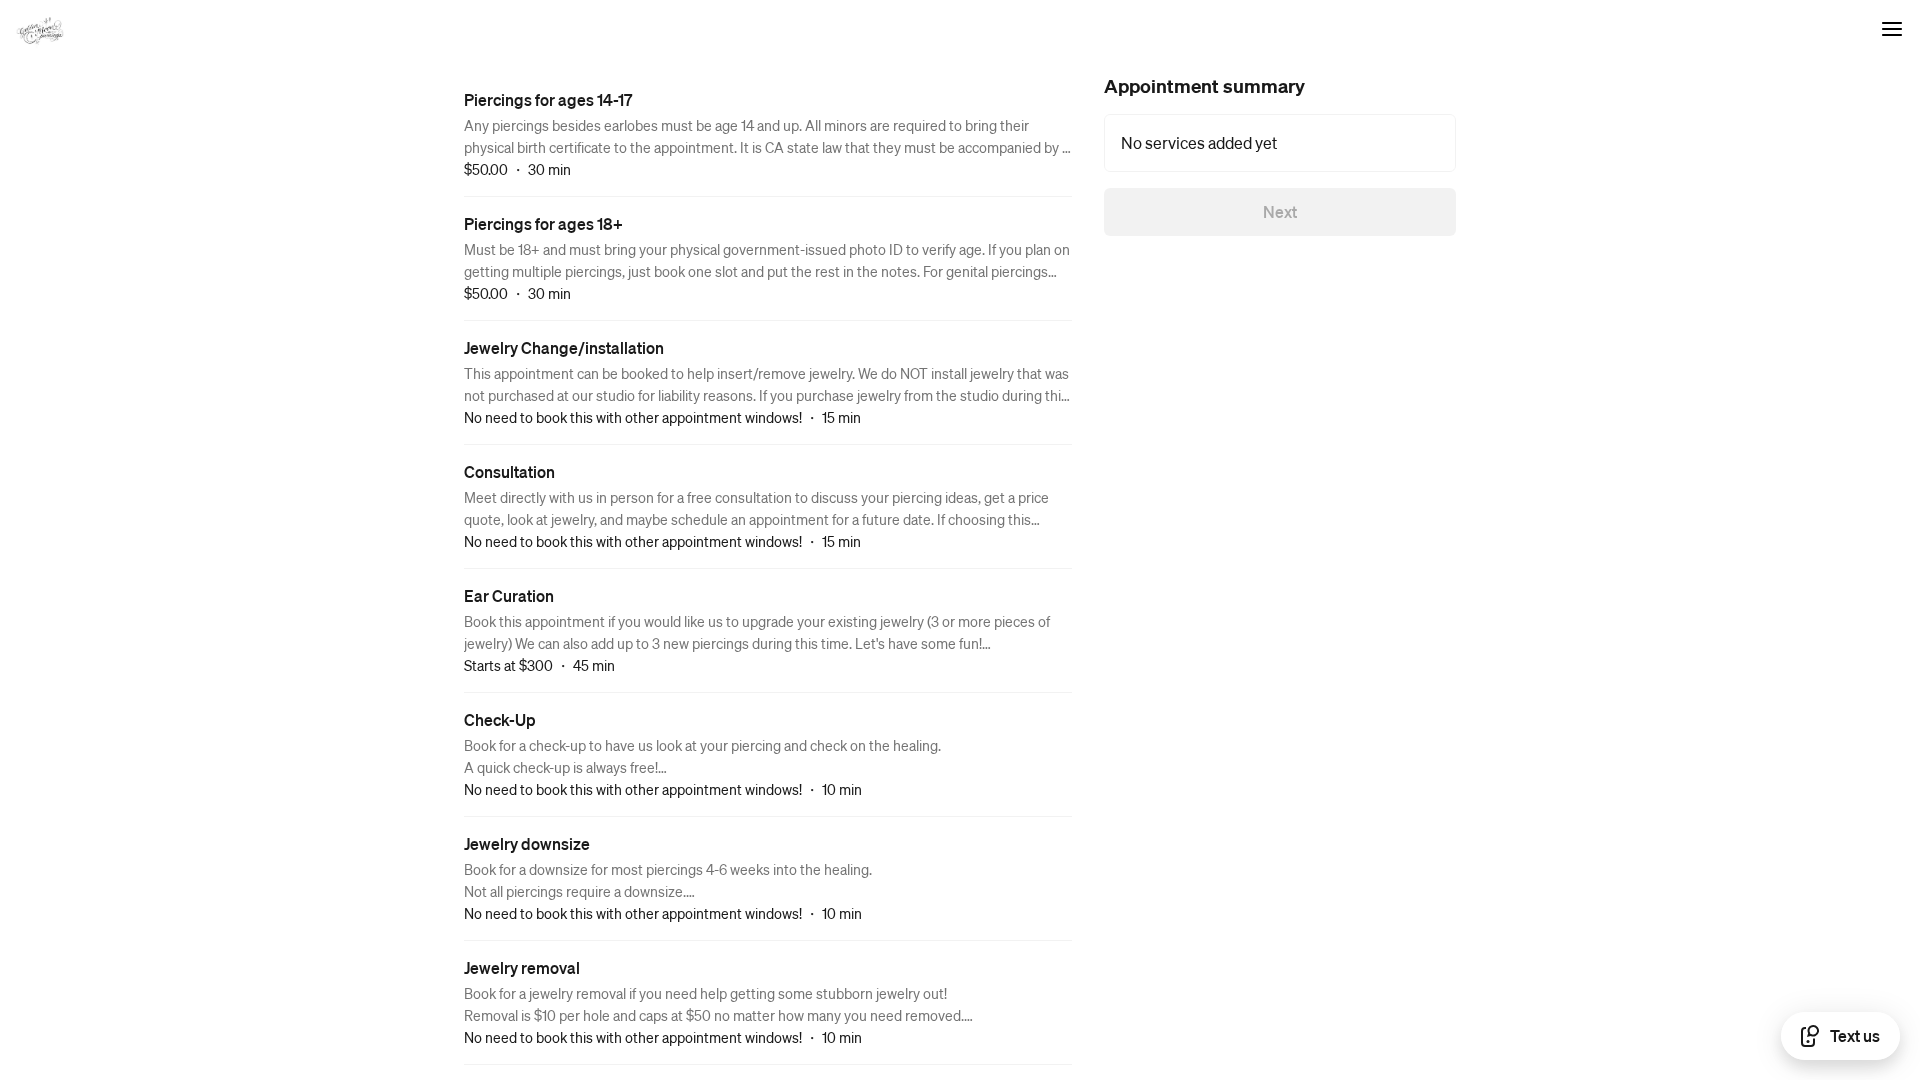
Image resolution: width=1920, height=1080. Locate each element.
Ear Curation (509, 595)
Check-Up (500, 719)
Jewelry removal (522, 967)
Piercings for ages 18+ (543, 223)
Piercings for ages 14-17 (548, 99)
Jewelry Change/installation (564, 347)
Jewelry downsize (527, 843)
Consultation (509, 471)
